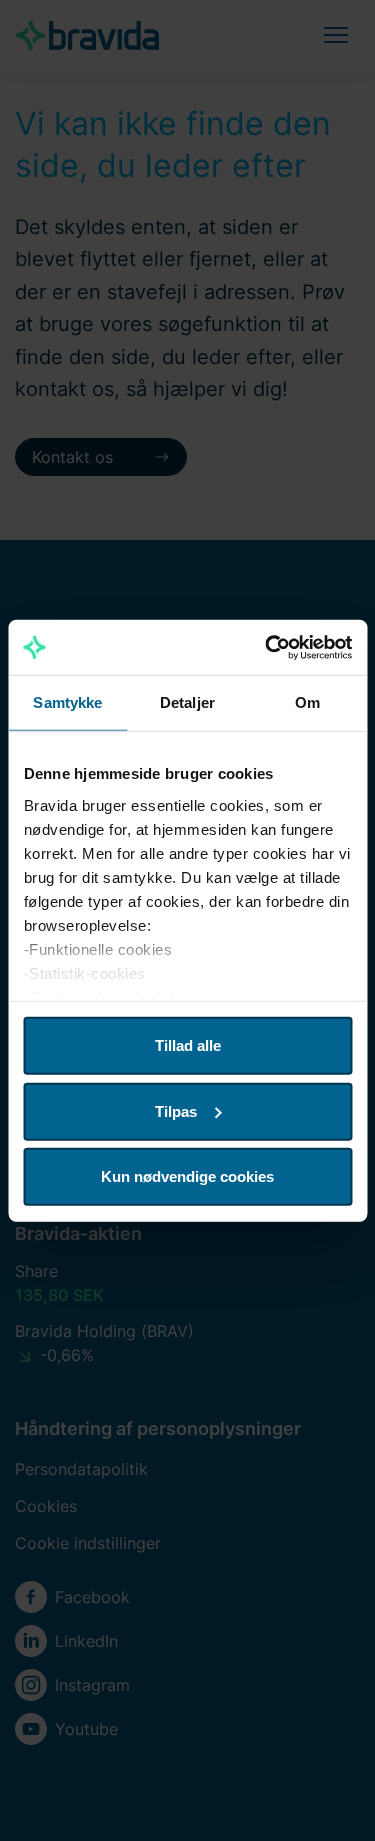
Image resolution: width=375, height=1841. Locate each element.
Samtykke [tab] (67, 702)
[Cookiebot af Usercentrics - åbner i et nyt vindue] (267, 647)
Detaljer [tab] (187, 702)
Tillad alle (188, 1045)
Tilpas (176, 1110)
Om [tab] (307, 702)
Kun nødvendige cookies (187, 1176)
